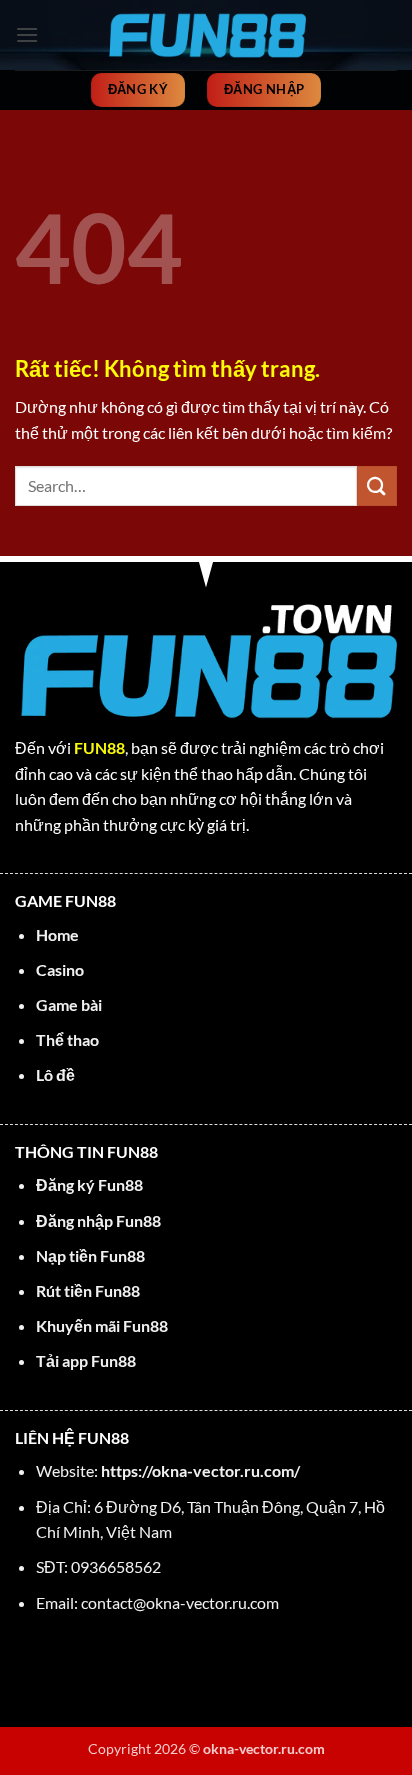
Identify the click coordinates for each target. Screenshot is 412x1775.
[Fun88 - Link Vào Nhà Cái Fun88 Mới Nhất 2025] (206, 35)
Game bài (69, 1004)
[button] (27, 34)
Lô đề (55, 1074)
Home (57, 934)
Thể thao (67, 1039)
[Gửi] (377, 485)
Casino (60, 969)
